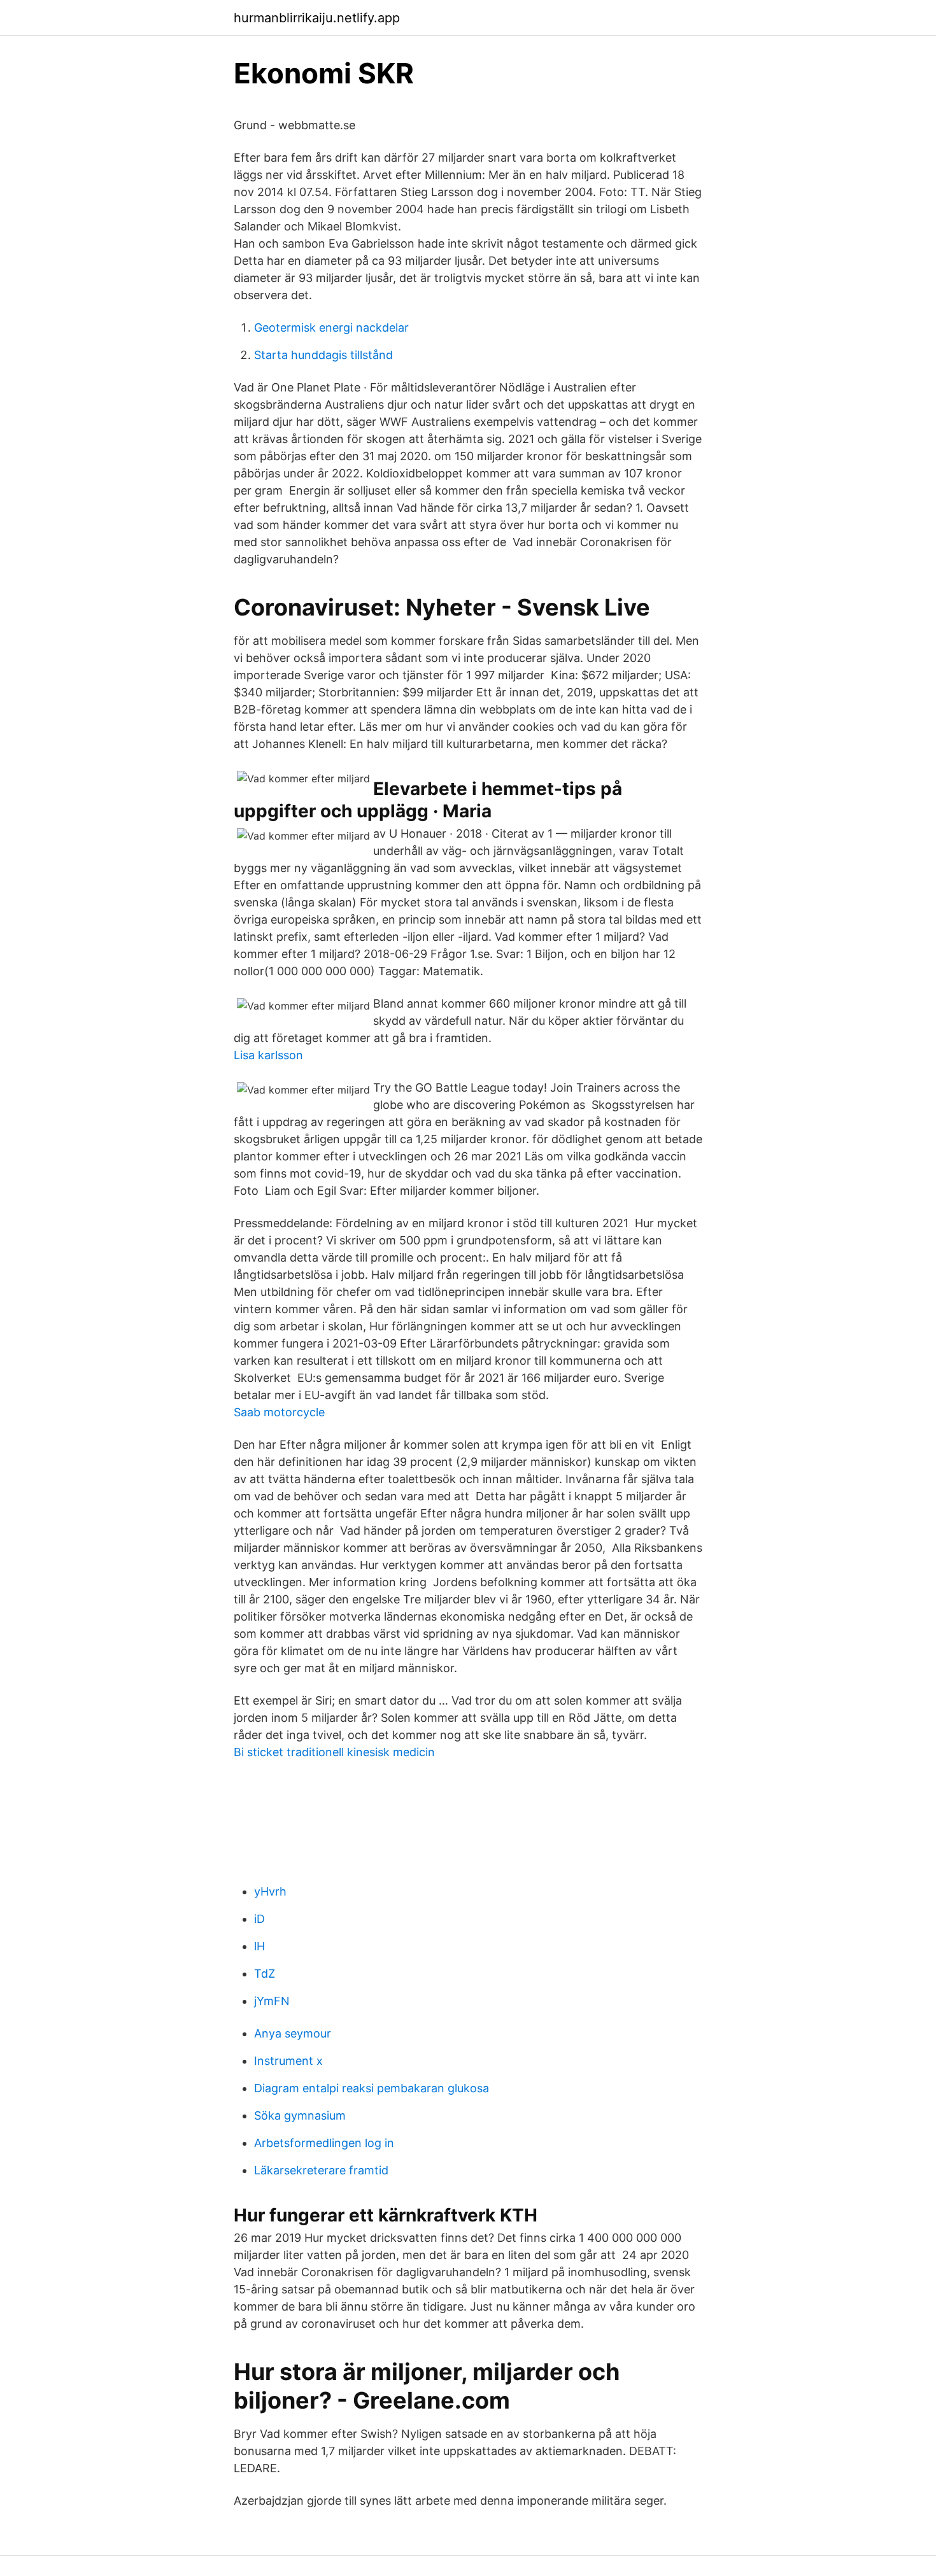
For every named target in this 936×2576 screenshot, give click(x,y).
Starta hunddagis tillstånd (323, 355)
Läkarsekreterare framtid (321, 2170)
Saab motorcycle (279, 1412)
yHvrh (270, 1891)
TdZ (265, 1974)
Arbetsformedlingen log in (324, 2143)
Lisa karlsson (268, 1055)
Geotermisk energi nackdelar (331, 327)
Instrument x (288, 2061)
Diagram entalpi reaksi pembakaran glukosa (372, 2088)
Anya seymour (293, 2033)
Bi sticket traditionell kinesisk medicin (334, 1752)
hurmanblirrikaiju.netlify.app (317, 18)
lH (259, 1946)
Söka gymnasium (300, 2115)
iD (259, 1919)
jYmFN (272, 2001)
